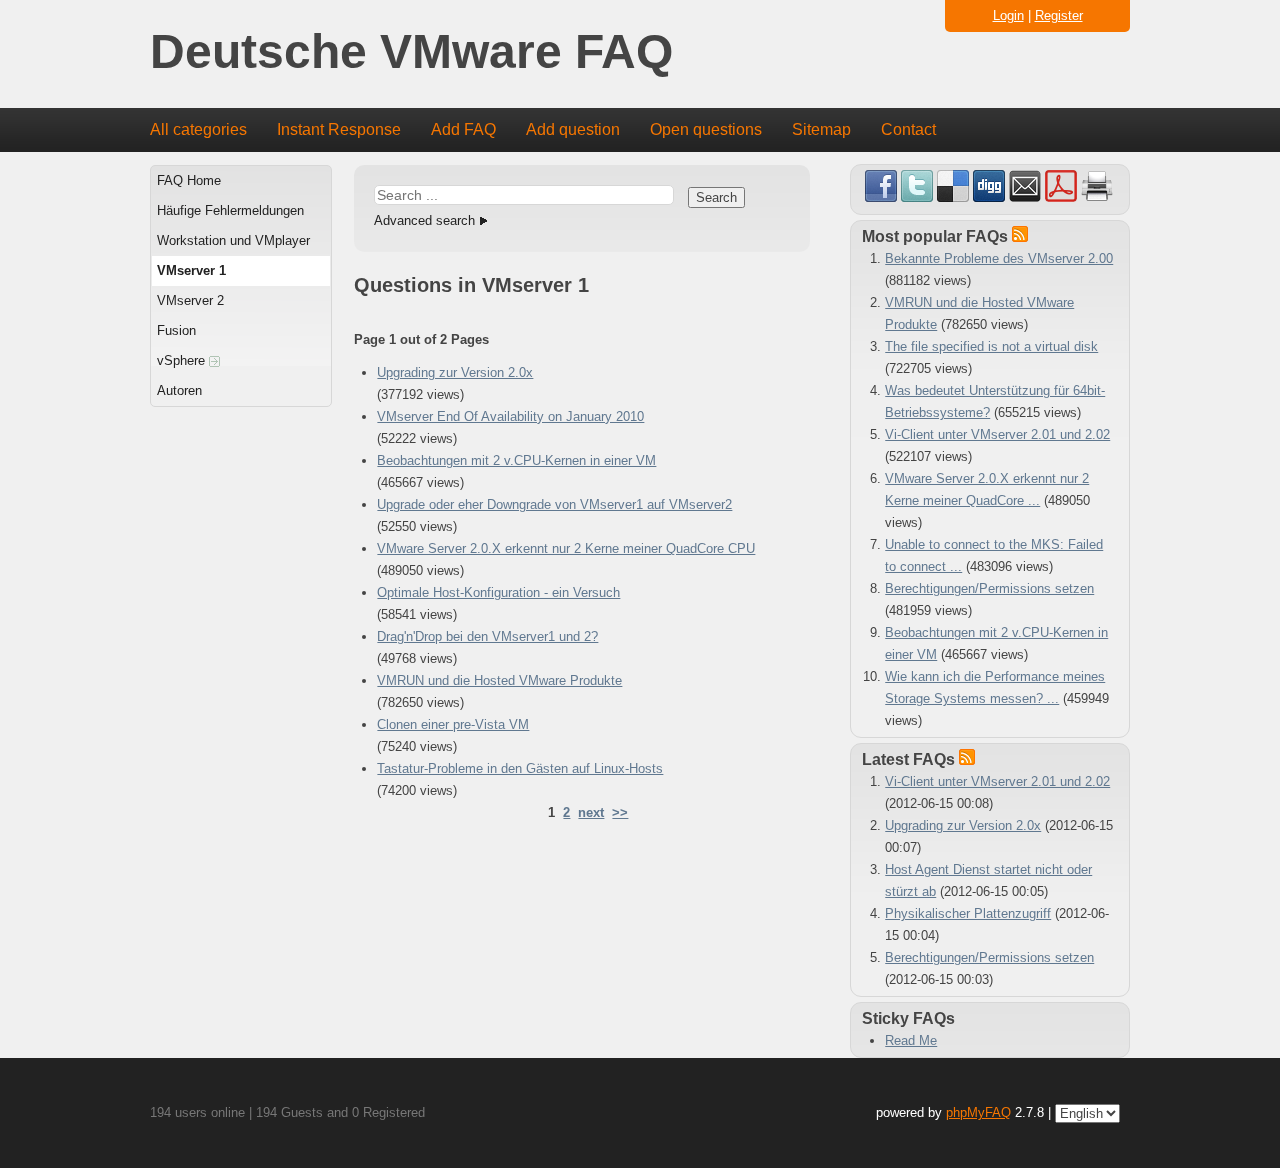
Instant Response (339, 129)
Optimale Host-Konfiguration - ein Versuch (498, 592)
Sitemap (821, 129)
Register (1059, 15)
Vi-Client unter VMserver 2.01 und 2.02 (997, 434)
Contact (908, 129)
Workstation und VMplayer (233, 240)
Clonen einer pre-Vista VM (453, 724)
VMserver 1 (191, 270)
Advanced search (424, 220)
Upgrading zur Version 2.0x (455, 372)
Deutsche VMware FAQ (411, 52)
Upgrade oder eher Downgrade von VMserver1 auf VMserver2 (554, 504)
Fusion (176, 330)
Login (1008, 15)
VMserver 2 (190, 300)
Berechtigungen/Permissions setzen (989, 588)
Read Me (911, 1040)
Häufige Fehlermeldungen (230, 210)
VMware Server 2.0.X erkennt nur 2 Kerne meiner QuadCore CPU (566, 548)
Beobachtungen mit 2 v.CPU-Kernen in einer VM (516, 460)
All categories (198, 129)
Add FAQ (463, 129)
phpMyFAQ (978, 1112)
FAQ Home (189, 180)
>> (620, 812)
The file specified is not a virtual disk (991, 346)
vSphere (183, 360)
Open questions (706, 129)
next (591, 812)
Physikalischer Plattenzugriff (968, 913)
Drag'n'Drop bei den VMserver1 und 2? (487, 636)
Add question (573, 129)
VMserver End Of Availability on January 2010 (510, 416)
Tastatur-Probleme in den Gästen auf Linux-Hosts (520, 768)
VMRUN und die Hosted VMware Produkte (499, 680)
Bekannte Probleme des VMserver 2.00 (999, 258)
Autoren (179, 390)
